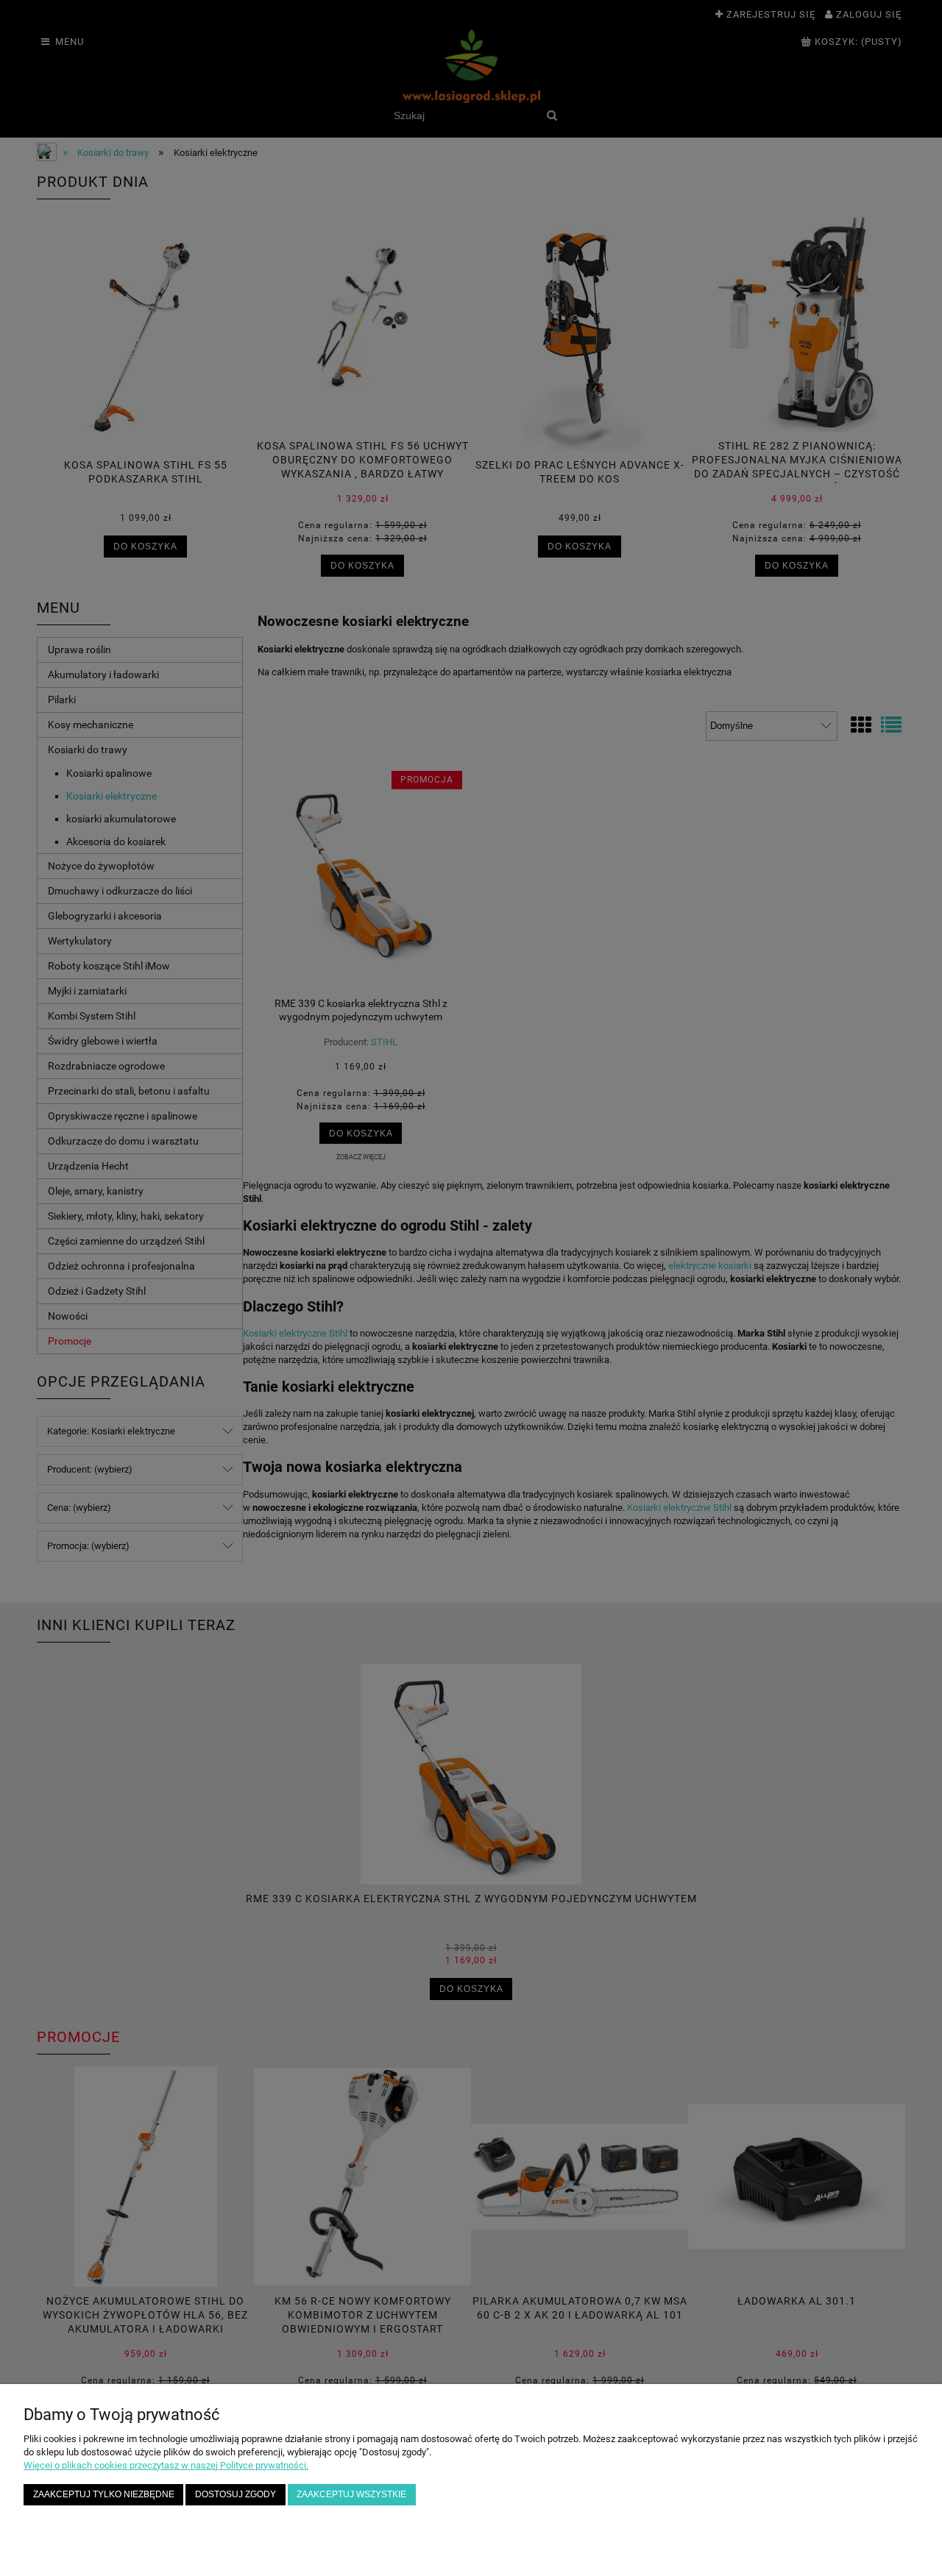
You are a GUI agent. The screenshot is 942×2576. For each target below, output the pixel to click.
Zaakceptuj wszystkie (351, 2494)
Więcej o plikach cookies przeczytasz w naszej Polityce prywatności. (166, 2465)
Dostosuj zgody (235, 2494)
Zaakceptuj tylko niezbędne (104, 2494)
